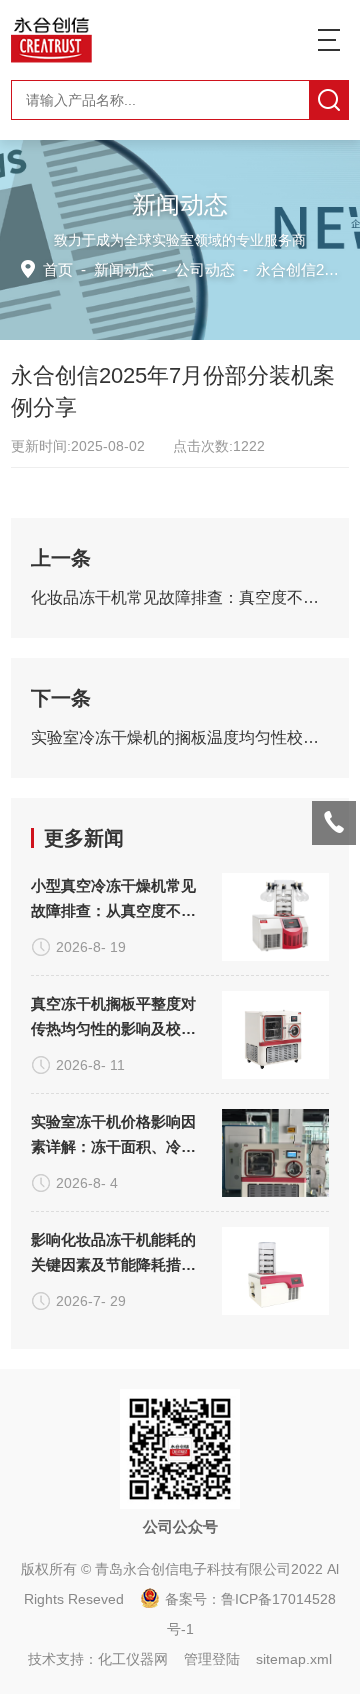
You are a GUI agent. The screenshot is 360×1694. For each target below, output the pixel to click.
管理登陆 (212, 1659)
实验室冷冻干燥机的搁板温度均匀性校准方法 (180, 737)
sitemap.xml (294, 1659)
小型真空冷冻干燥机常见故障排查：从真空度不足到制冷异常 (113, 900)
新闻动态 (124, 269)
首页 (58, 269)
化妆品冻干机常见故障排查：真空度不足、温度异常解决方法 (180, 597)
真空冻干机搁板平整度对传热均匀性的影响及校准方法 (113, 1018)
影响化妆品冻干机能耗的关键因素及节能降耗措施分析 (113, 1254)
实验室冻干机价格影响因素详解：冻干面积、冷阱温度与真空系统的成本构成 (113, 1136)
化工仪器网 (133, 1659)
